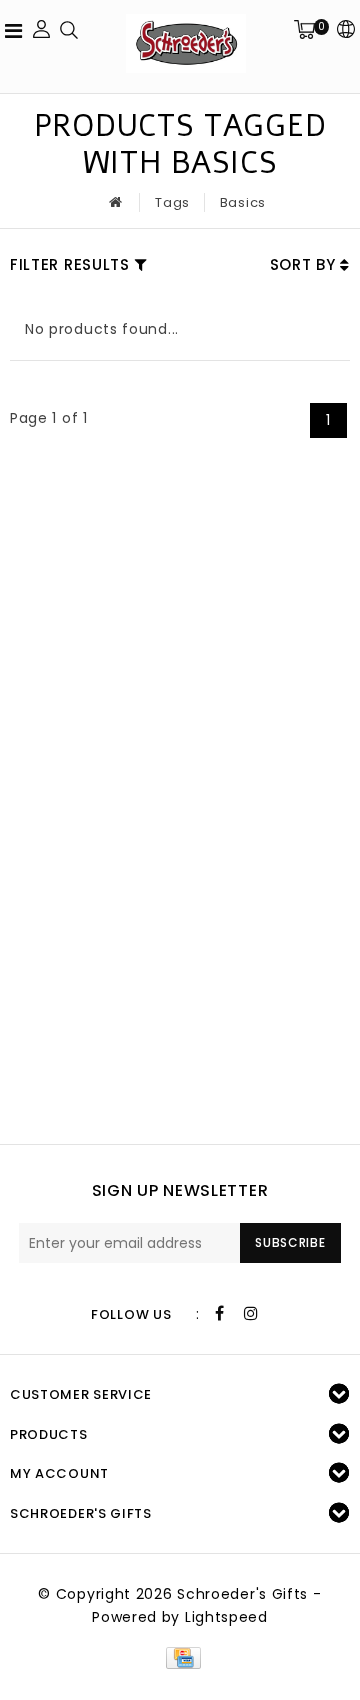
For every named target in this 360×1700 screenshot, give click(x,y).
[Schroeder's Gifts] (186, 43)
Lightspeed (226, 1617)
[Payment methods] (179, 1657)
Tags (172, 202)
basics (243, 202)
